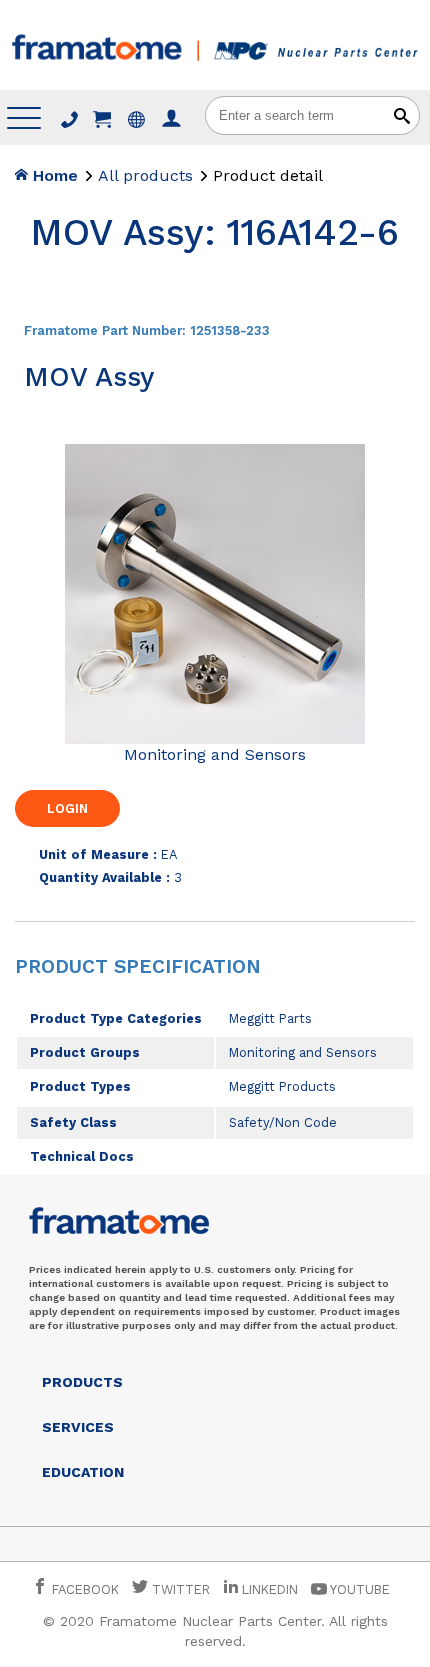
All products (145, 175)
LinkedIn (270, 1589)
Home (53, 175)
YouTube (358, 1589)
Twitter (179, 1589)
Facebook (83, 1589)
